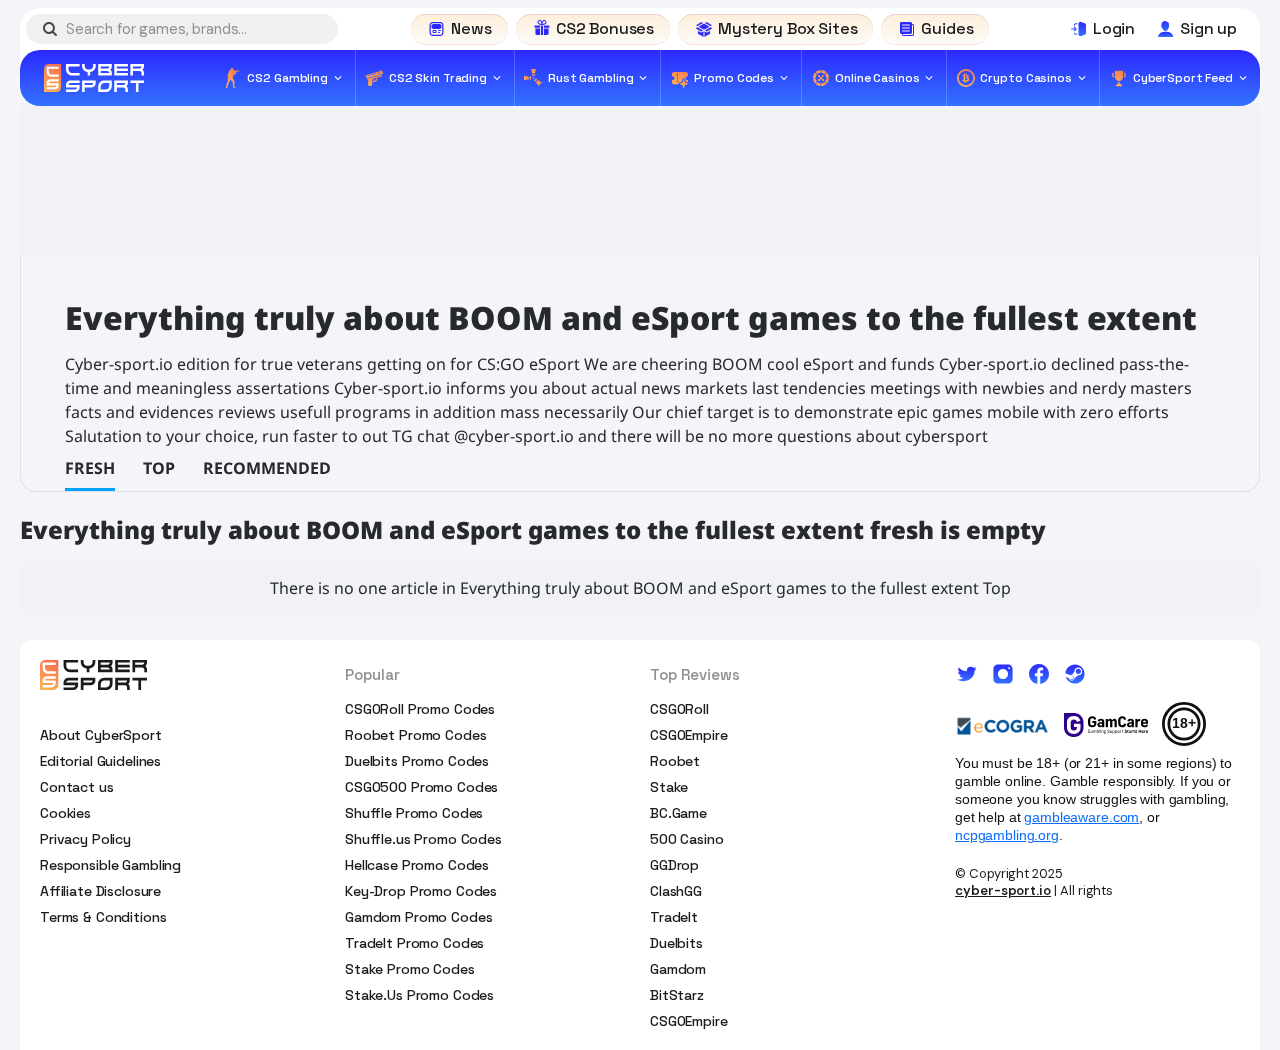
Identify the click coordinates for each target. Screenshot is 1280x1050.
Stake (669, 787)
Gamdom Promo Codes (418, 917)
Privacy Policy (85, 839)
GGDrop (674, 865)
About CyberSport (101, 735)
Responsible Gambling (110, 865)
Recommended (267, 468)
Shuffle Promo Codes (414, 813)
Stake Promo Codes (410, 969)
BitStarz (677, 995)
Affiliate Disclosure (100, 891)
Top (159, 468)
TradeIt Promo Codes (414, 943)
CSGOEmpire (689, 735)
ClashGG (676, 891)
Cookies (65, 813)
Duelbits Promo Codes (417, 761)
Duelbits (676, 943)
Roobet (675, 761)
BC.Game (678, 813)
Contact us (77, 787)
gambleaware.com (1081, 817)
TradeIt (674, 917)
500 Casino (687, 839)
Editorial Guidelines (100, 761)
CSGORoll (679, 709)
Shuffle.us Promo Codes (423, 839)
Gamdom (678, 969)
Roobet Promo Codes (415, 735)
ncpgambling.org (1007, 835)
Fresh (90, 468)
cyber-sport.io (1003, 890)
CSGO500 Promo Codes (421, 787)
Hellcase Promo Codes (417, 865)
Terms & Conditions (103, 917)
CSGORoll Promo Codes (420, 709)
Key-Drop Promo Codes (421, 891)
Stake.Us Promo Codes (419, 995)
